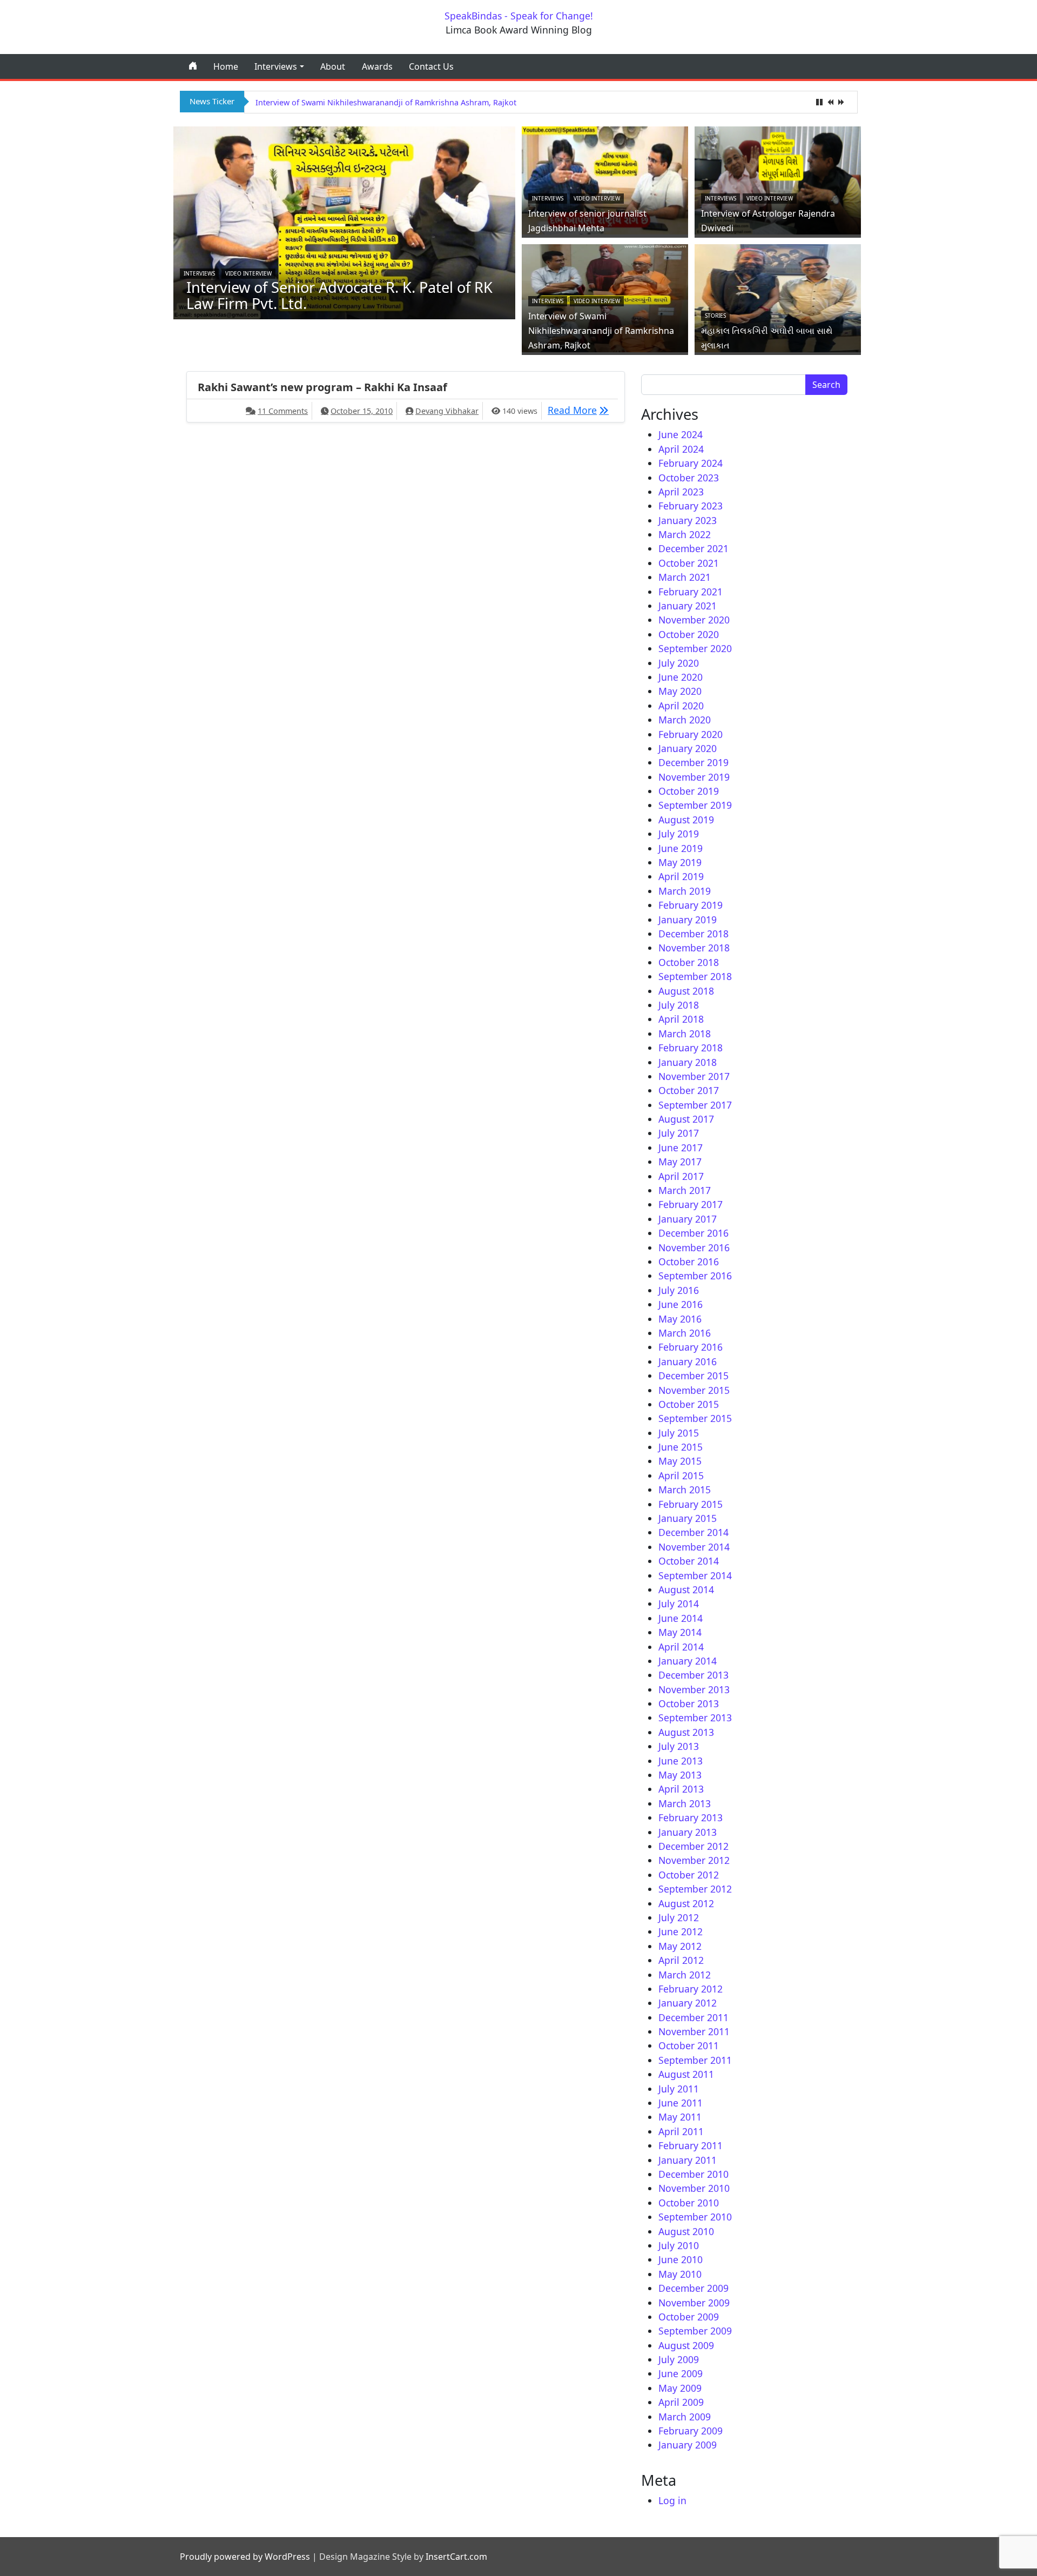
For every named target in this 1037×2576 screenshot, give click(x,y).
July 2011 (679, 2089)
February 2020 (691, 734)
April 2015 (681, 1475)
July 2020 (679, 663)
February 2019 (691, 905)
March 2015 (685, 1490)
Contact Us (431, 66)
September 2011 (695, 2060)
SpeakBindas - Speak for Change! (519, 16)
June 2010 (681, 2259)
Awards (377, 66)
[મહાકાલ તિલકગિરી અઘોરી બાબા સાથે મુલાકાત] (778, 297)
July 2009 (679, 2359)
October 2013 (689, 1703)
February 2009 (691, 2431)
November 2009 (694, 2303)
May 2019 (680, 862)
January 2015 (688, 1518)
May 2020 (680, 691)
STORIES (715, 316)
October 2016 (689, 1262)
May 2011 (680, 2117)
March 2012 (685, 1975)
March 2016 (685, 1333)
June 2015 (681, 1447)
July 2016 (679, 1290)
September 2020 (695, 648)
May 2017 (680, 1162)
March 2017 (685, 1190)
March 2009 (685, 2417)
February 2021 (691, 592)
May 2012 (680, 1946)
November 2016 (694, 1247)
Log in (672, 2500)
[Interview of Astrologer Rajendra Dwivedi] (778, 179)
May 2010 (680, 2274)
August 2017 (686, 1119)
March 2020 (685, 720)
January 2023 (688, 520)
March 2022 (685, 534)
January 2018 (688, 1062)
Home (226, 66)
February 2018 (691, 1048)
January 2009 (688, 2445)
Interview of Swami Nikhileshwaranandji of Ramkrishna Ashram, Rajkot (386, 102)
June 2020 (681, 677)
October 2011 (689, 2045)
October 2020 (689, 634)
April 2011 (681, 2131)
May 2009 (680, 2388)
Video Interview (248, 273)
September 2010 (695, 2217)
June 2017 (681, 1148)
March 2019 (685, 891)
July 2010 (679, 2245)
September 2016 (695, 1276)
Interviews (276, 66)
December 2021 (693, 548)
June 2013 (681, 1761)
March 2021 (685, 577)
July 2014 (679, 1604)
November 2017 (694, 1076)
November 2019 (694, 777)
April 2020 (681, 706)
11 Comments (283, 411)
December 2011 (693, 2017)
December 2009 (693, 2288)
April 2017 (681, 1176)
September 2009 (695, 2331)
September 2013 (695, 1718)
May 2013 (680, 1775)
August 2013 (686, 1732)
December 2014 (693, 1532)
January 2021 (688, 606)
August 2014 (686, 1589)
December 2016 (693, 1233)
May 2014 (680, 1632)
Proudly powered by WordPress (245, 2557)
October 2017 (689, 1090)
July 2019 (679, 834)
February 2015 (691, 1504)
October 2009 (689, 2317)
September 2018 (695, 976)
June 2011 (681, 2103)
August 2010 (686, 2231)
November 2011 (694, 2031)
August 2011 (686, 2074)
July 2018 (679, 1005)
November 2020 (694, 620)
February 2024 (691, 463)
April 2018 (681, 1019)
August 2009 (686, 2345)
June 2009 (681, 2373)
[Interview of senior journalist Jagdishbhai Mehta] (605, 179)
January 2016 (688, 1361)
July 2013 (679, 1746)
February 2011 (691, 2145)
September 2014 (695, 1575)
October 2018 (689, 962)
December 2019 (693, 762)
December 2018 (693, 934)
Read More (581, 410)
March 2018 (685, 1034)
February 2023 (691, 506)
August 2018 (686, 991)
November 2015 (694, 1390)
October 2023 (689, 478)
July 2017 (679, 1133)
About (333, 66)
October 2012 (689, 1875)
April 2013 (681, 1789)
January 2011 (688, 2160)
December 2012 (693, 1846)
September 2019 (695, 805)
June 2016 (681, 1304)
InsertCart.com (456, 2557)
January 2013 (688, 1832)
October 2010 (689, 2203)
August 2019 (686, 820)
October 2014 (689, 1561)
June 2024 (681, 434)
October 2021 (689, 563)
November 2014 (694, 1547)
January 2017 (688, 1219)
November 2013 (694, 1689)
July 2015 (679, 1433)
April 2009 (681, 2402)
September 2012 (695, 1889)
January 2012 (688, 2003)
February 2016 (691, 1347)
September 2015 (695, 1418)
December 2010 (693, 2174)
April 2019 (681, 876)
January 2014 (688, 1661)
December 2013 (693, 1675)
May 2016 (680, 1319)
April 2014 (681, 1647)
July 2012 (679, 1917)
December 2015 (693, 1376)
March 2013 (685, 1803)
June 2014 (681, 1618)
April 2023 (681, 492)
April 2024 (681, 449)
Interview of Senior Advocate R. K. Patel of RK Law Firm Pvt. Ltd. (339, 295)
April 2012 (681, 1960)
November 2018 (694, 948)
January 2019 (688, 920)
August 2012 (686, 1903)
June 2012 (681, 1931)
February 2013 (691, 1817)
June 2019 (681, 848)
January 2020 (688, 748)
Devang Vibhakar (447, 411)
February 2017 (691, 1204)
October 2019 (689, 791)
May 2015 (680, 1461)
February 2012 (691, 1989)
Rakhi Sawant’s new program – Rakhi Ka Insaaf (322, 387)
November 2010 (694, 2188)
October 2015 (689, 1404)
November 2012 (694, 1860)
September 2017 (695, 1105)
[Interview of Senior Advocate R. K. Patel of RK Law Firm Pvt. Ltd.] (345, 222)
